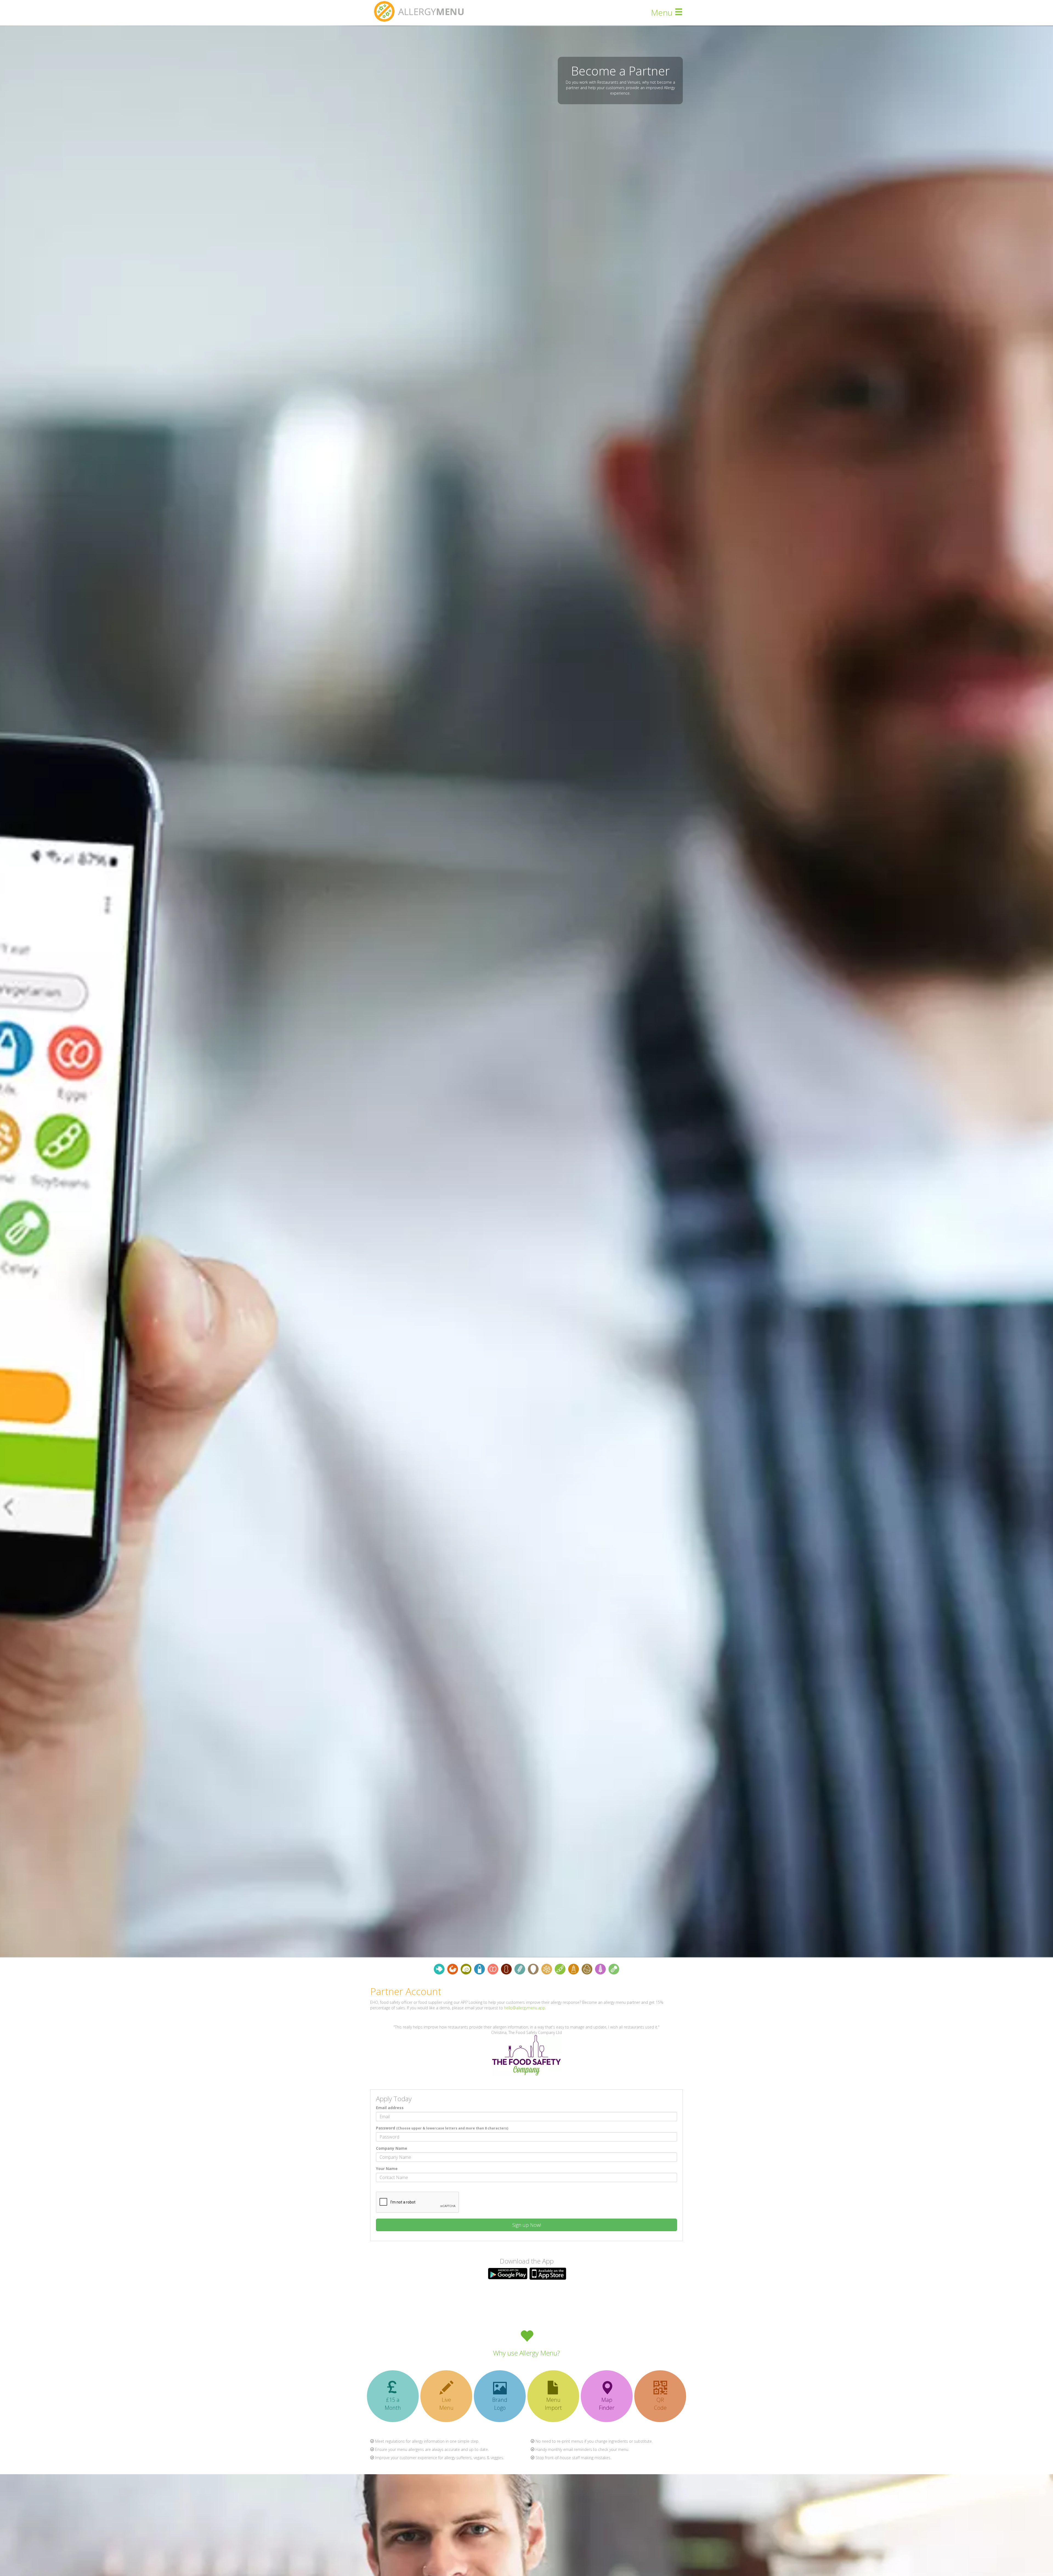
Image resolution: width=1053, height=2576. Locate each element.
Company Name (392, 2148)
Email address (390, 2108)
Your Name (387, 2169)
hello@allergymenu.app (525, 2008)
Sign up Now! (527, 2225)
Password (442, 2128)
